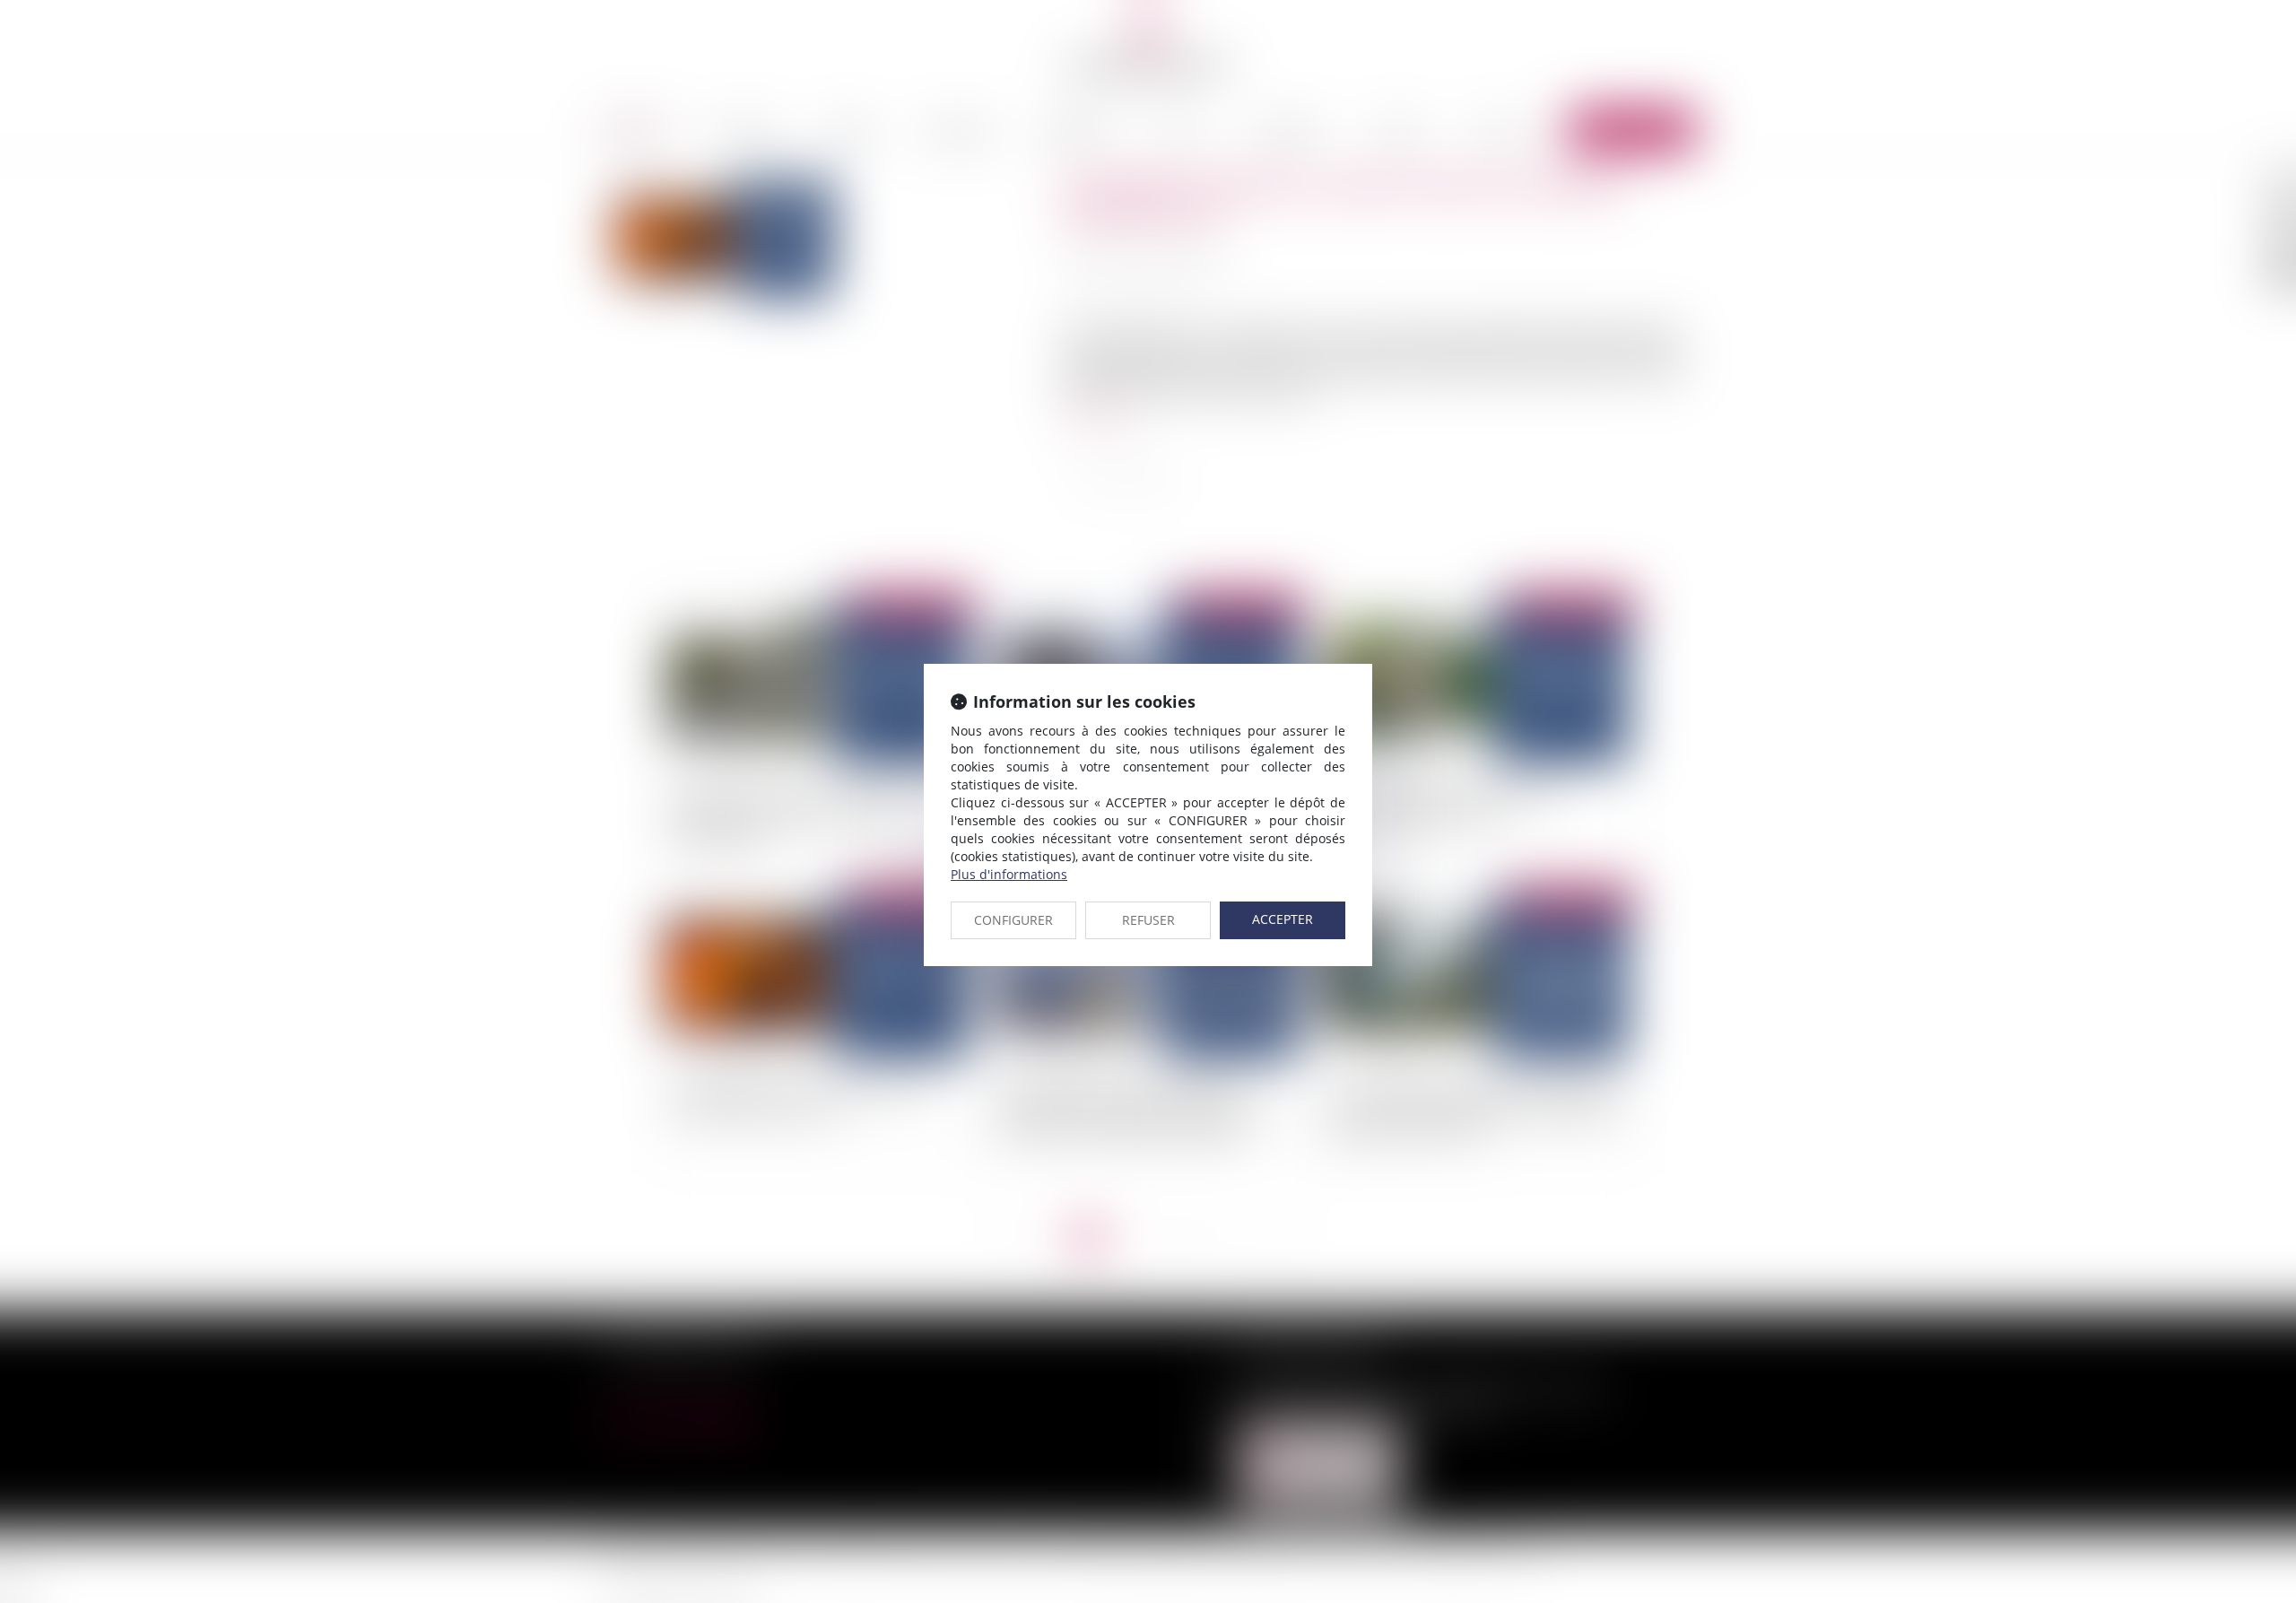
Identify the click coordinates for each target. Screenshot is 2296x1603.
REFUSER (1148, 920)
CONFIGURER (1013, 920)
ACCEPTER (1283, 919)
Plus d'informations (1009, 874)
